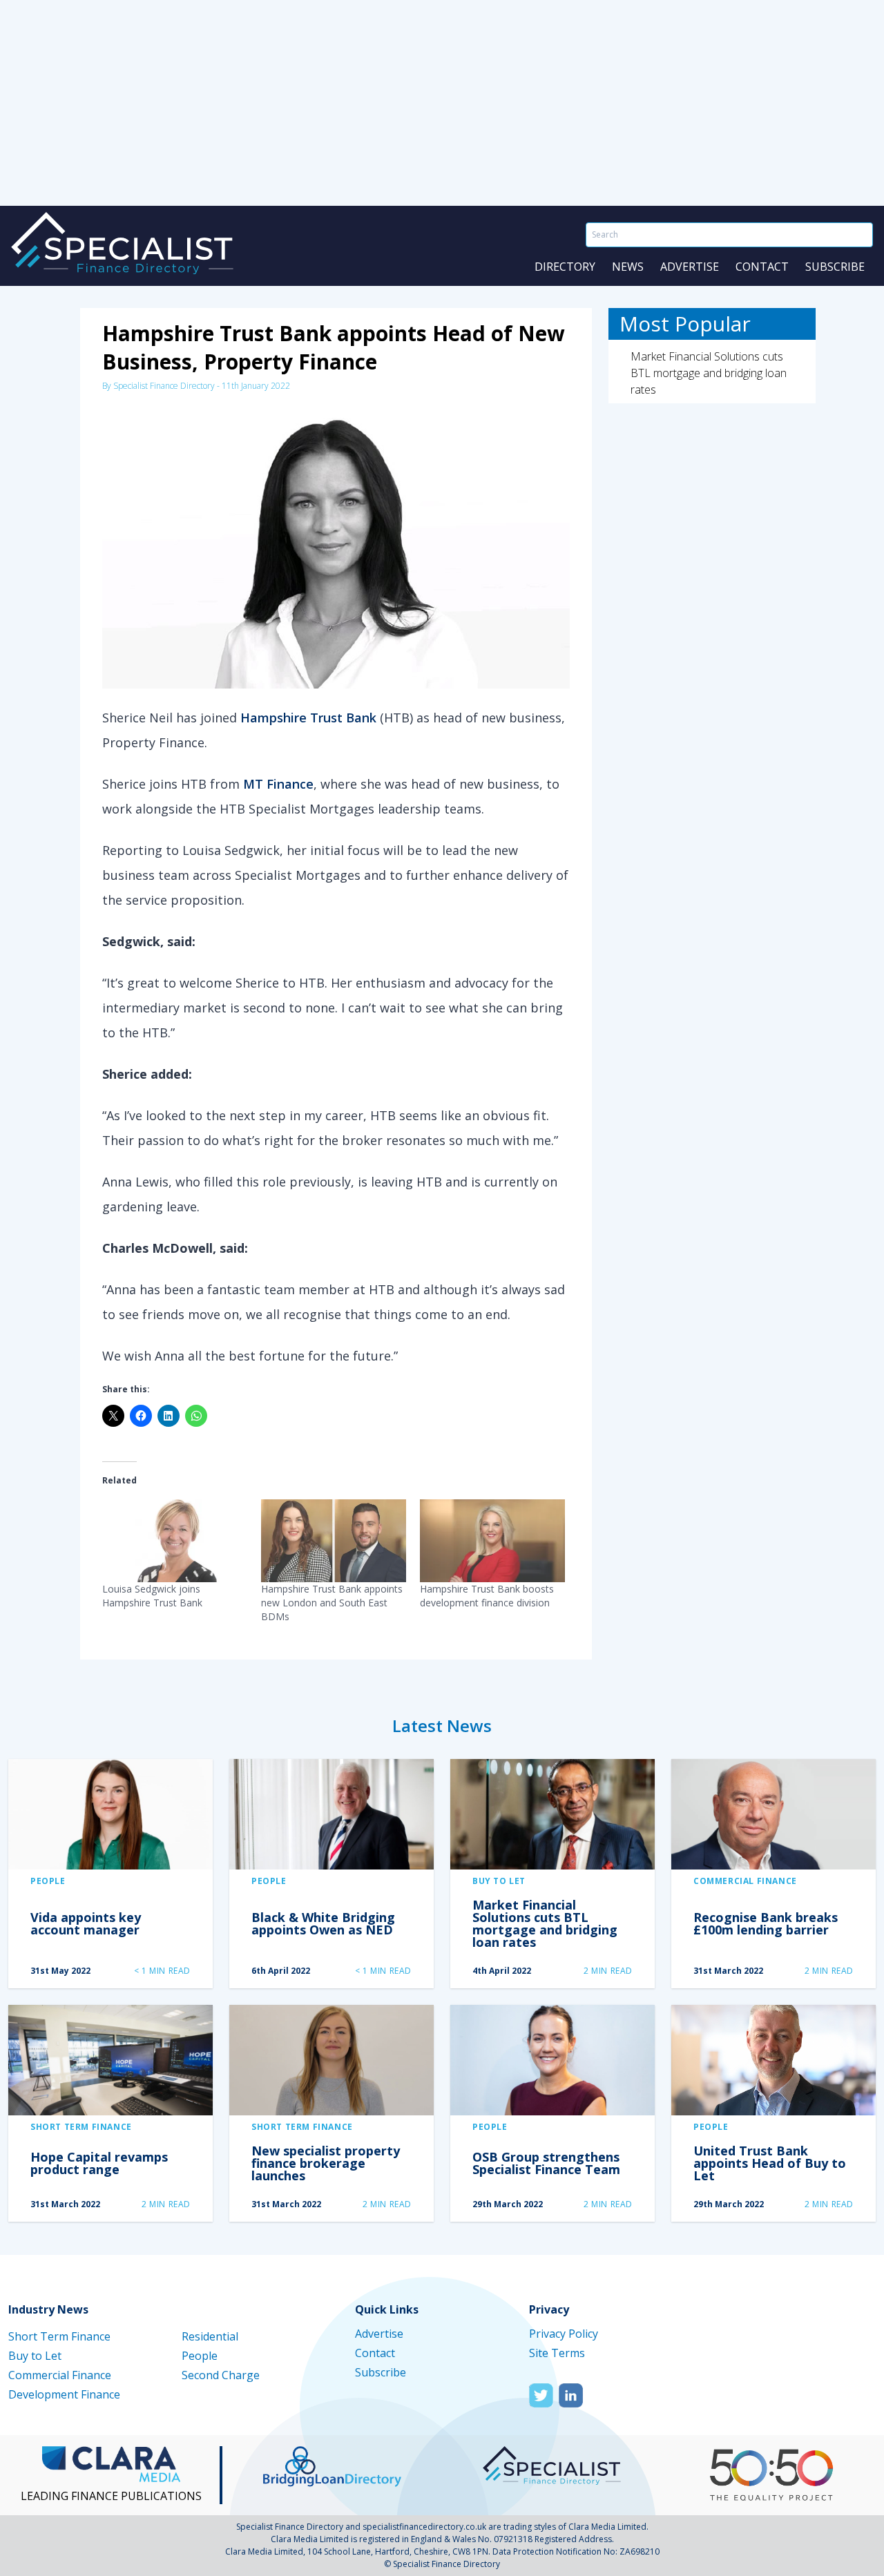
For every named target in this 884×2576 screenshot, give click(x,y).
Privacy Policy (564, 2334)
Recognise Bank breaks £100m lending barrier (766, 1923)
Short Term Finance (81, 2127)
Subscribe (835, 267)
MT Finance (278, 784)
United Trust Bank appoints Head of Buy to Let (770, 2163)
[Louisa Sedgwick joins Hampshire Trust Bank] (175, 1541)
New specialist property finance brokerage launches (326, 2163)
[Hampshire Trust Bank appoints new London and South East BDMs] (334, 1541)
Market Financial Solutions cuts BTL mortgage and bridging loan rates (709, 373)
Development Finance (64, 2394)
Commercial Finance (745, 1881)
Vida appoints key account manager (86, 1923)
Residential (210, 2336)
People (48, 1881)
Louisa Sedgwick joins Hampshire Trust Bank (152, 1596)
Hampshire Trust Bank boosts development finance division (487, 1596)
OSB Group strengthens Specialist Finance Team (546, 2163)
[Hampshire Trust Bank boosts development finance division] (492, 1541)
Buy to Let (499, 1881)
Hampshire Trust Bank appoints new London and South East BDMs (332, 1603)
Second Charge (221, 2375)
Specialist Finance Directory (164, 386)
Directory (565, 267)
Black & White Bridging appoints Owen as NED (323, 1923)
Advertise (690, 267)
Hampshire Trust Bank (308, 718)
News (628, 267)
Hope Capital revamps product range (99, 2163)
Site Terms (557, 2353)
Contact (762, 267)
